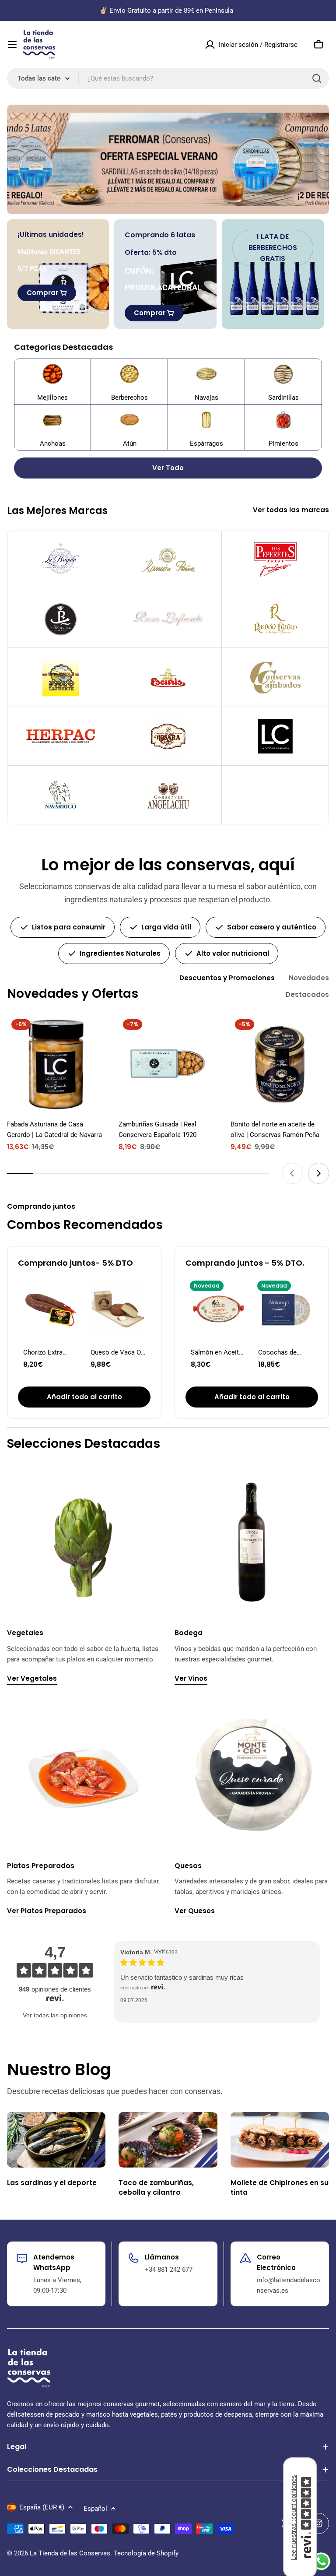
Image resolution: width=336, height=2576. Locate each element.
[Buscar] (317, 78)
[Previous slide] (292, 1173)
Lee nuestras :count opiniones (293, 2518)
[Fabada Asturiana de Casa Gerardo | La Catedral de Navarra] (56, 1064)
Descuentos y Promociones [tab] (227, 978)
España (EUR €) (42, 2507)
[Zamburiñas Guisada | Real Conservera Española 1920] (168, 1064)
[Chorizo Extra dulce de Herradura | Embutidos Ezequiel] (51, 1309)
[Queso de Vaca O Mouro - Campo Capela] (118, 1309)
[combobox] (168, 78)
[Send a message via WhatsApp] (321, 2561)
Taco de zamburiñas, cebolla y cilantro (156, 2187)
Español (95, 2509)
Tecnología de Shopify (146, 2553)
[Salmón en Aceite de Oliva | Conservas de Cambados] (218, 1309)
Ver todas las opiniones (55, 2015)
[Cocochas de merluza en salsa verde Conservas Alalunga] (286, 1309)
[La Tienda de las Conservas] (168, 159)
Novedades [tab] (309, 978)
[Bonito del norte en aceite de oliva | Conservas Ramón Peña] (280, 1064)
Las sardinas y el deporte (52, 2183)
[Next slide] (318, 1173)
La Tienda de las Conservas (70, 2553)
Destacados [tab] (307, 994)
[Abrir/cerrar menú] (12, 45)
